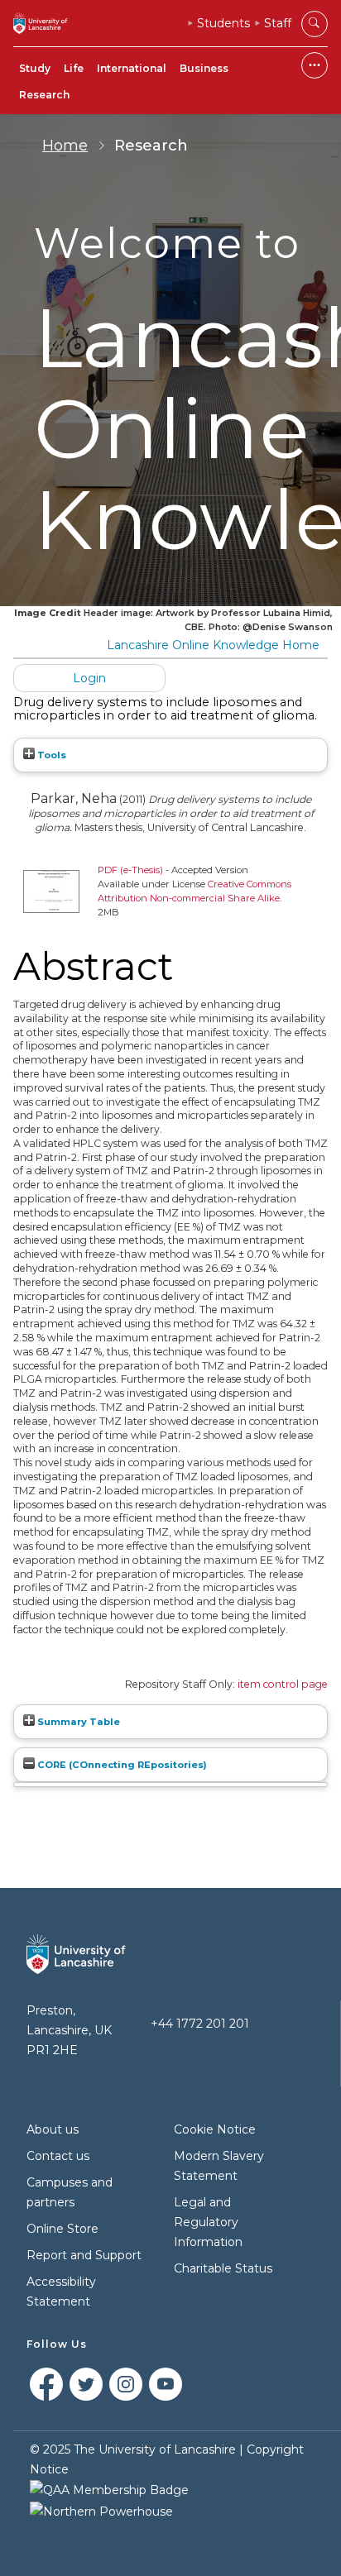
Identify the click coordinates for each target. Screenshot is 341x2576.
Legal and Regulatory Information (208, 2222)
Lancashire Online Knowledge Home (213, 645)
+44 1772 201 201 (200, 2024)
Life (74, 68)
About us (53, 2129)
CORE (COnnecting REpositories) (121, 1765)
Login (89, 678)
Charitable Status (223, 2268)
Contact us (58, 2156)
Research (44, 95)
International (132, 68)
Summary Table (77, 1722)
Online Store (62, 2229)
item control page (283, 1684)
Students (223, 23)
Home (65, 146)
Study (35, 68)
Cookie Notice (215, 2129)
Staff (278, 23)
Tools (50, 755)
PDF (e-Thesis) (130, 870)
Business (204, 68)
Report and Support (84, 2255)
